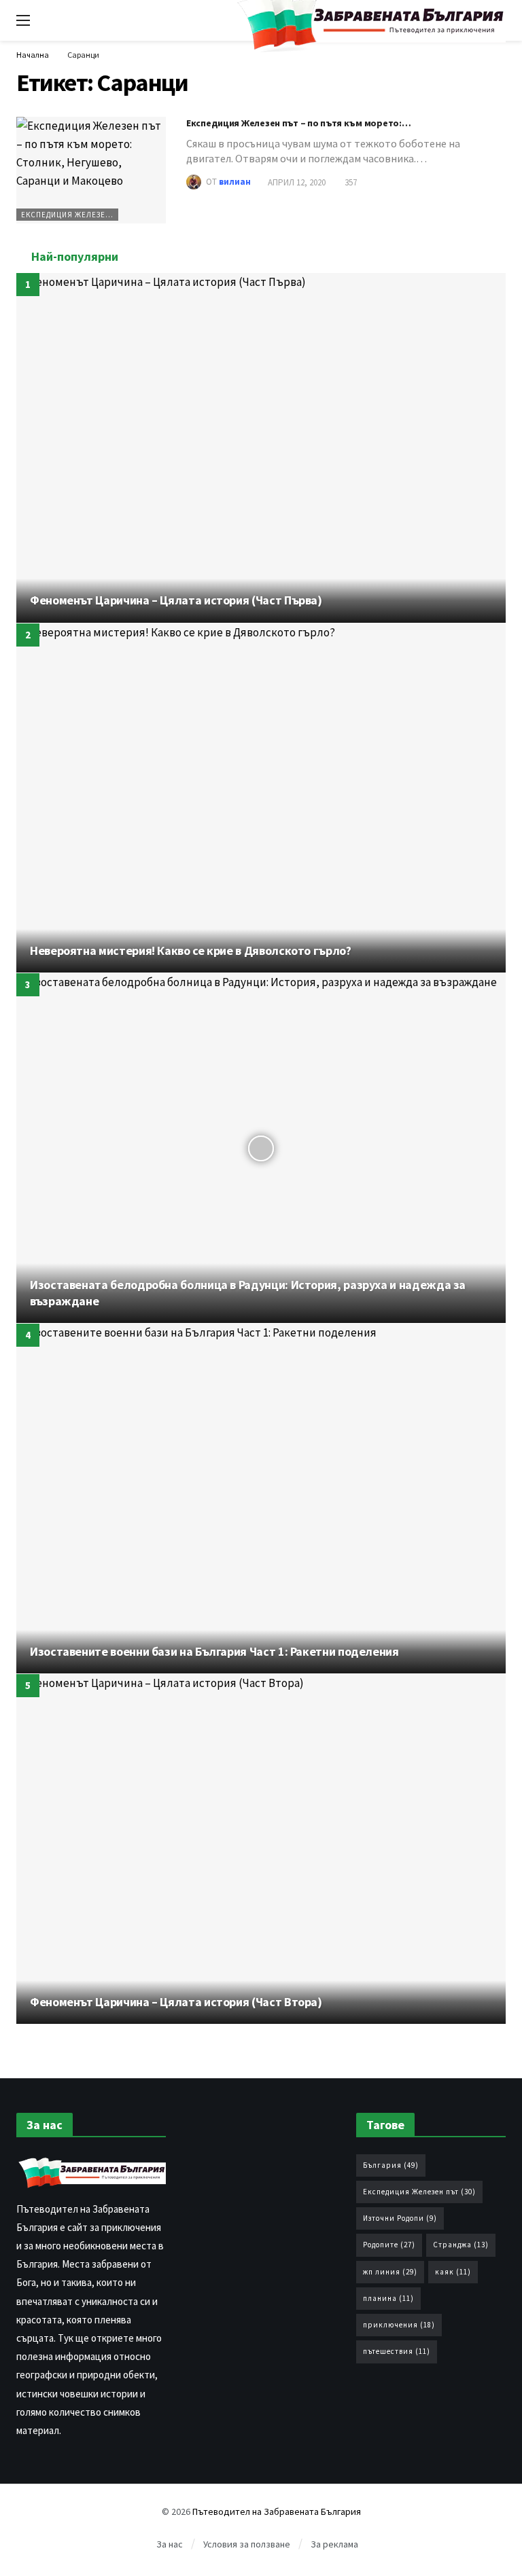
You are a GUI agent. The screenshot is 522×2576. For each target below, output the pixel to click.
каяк (453, 2272)
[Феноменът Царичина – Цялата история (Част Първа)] (261, 448)
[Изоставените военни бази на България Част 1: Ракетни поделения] (261, 1499)
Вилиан (235, 182)
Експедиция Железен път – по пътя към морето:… (298, 123)
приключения (399, 2325)
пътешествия (397, 2351)
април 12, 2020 (297, 182)
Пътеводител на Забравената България (277, 2511)
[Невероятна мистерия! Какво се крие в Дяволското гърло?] (261, 798)
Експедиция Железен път (70, 215)
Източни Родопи (400, 2218)
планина (388, 2298)
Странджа (461, 2245)
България (391, 2165)
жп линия (390, 2272)
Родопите (389, 2245)
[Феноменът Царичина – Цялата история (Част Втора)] (261, 1849)
